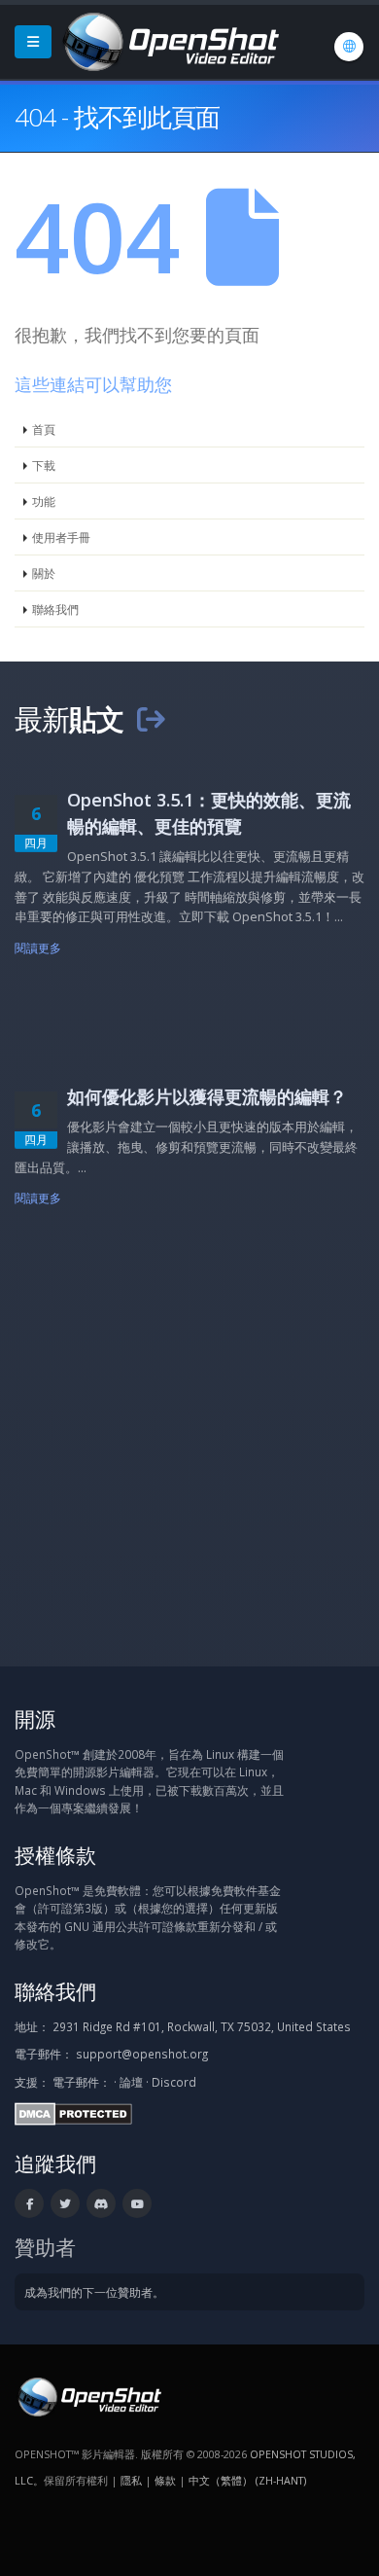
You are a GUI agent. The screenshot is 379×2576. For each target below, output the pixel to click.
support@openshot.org (142, 2054)
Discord (174, 2082)
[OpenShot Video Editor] (169, 40)
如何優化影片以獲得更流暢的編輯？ (207, 1096)
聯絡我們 (55, 609)
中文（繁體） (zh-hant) (247, 2480)
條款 (165, 2480)
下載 (44, 465)
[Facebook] (29, 2203)
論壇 (131, 2082)
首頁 (44, 429)
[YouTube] (137, 2203)
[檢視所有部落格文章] (151, 718)
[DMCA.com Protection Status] (73, 2112)
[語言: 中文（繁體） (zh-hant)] (349, 47)
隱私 (131, 2480)
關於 (44, 573)
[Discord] (101, 2203)
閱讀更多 (38, 948)
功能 (44, 501)
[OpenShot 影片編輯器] (88, 2395)
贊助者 (45, 2247)
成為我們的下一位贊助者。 (94, 2292)
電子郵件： (82, 2082)
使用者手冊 (61, 537)
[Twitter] (65, 2203)
